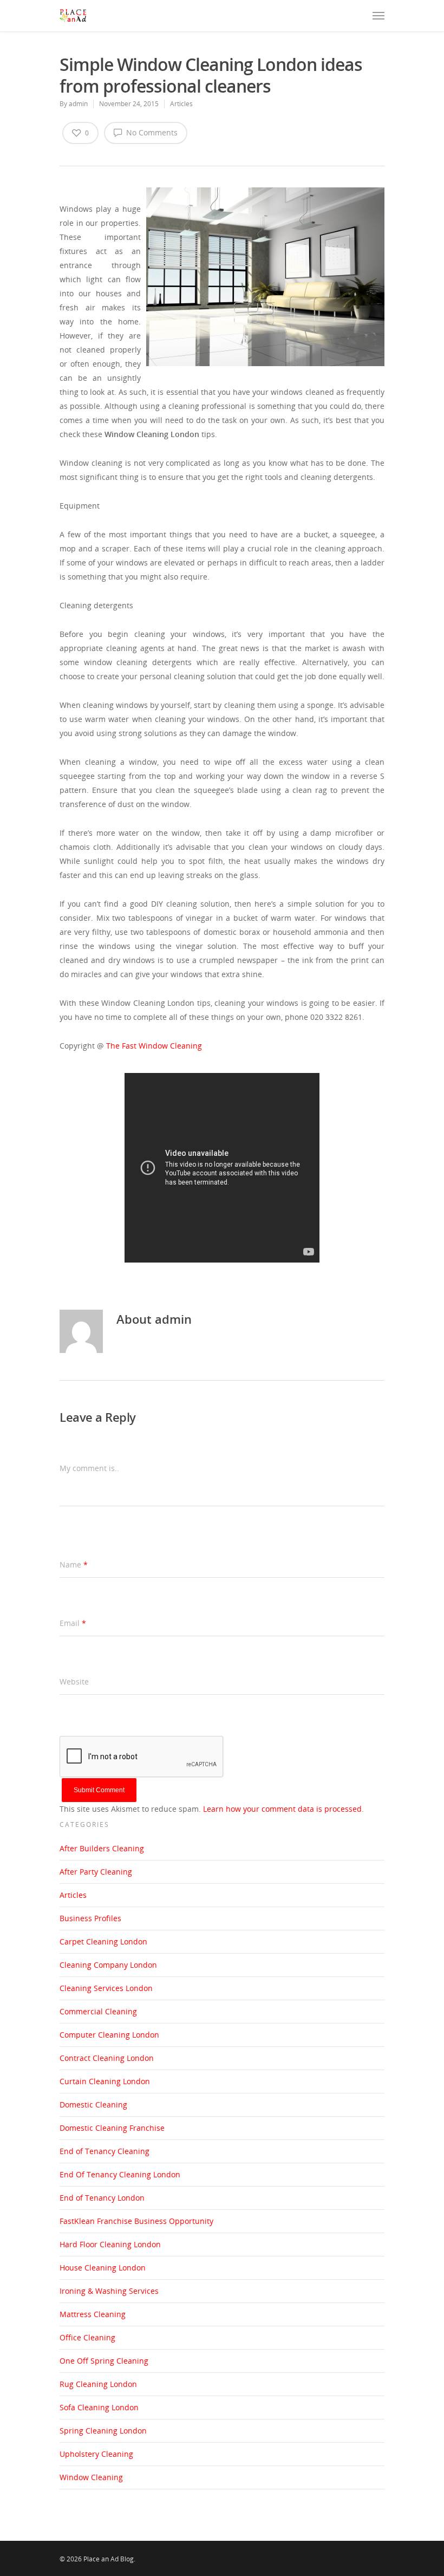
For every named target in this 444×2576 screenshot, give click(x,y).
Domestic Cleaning (93, 2105)
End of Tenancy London (102, 2198)
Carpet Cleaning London (103, 1941)
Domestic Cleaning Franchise (112, 2128)
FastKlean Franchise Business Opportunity (136, 2221)
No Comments (151, 132)
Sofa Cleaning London (99, 2407)
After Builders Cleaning (102, 1848)
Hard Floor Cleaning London (110, 2244)
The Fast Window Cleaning (154, 1046)
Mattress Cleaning (93, 2314)
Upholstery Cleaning (96, 2454)
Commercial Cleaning (98, 2011)
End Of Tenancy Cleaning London (120, 2174)
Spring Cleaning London (103, 2431)
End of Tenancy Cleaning (105, 2151)
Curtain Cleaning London (105, 2081)
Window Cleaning (91, 2477)
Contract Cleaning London (107, 2058)
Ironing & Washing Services (109, 2291)
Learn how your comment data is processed (282, 1809)
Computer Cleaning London (109, 2035)
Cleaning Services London (106, 1988)
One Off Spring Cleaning (104, 2361)
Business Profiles (90, 1918)
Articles (181, 104)
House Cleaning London (103, 2268)
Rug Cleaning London (98, 2384)
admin (78, 104)
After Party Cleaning (96, 1872)
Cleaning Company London (108, 1965)
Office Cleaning (87, 2337)
